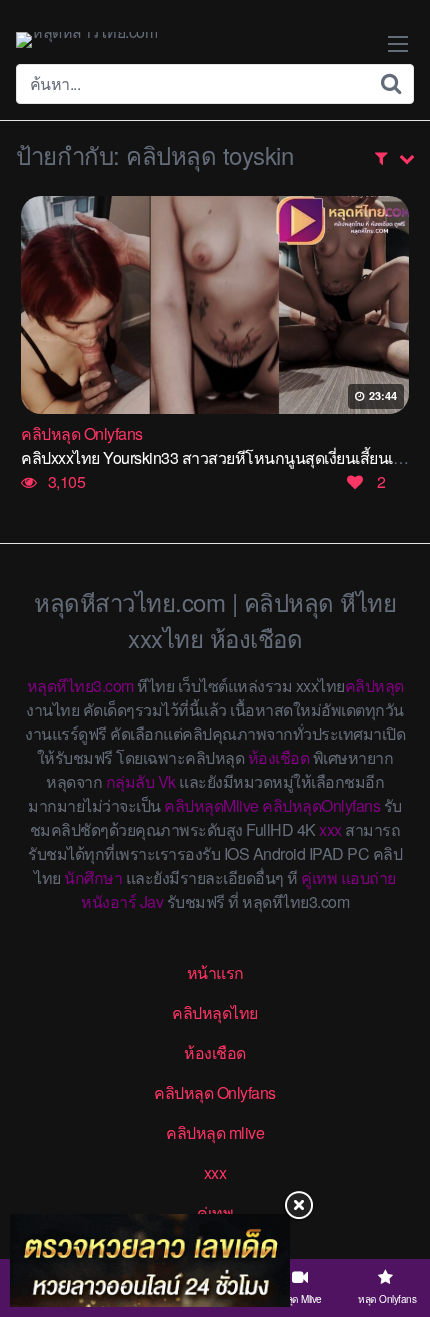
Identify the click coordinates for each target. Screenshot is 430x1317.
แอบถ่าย (368, 877)
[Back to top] (395, 1223)
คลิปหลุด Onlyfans (215, 1092)
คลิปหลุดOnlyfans (321, 805)
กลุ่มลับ (130, 781)
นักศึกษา (93, 877)
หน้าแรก (215, 972)
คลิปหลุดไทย (215, 1012)
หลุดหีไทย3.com (80, 685)
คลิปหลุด (374, 685)
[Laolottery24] (150, 1260)
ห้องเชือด (279, 757)
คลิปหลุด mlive (215, 1132)
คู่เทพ (319, 877)
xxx (330, 829)
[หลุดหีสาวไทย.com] (86, 40)
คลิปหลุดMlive (211, 805)
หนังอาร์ (108, 901)
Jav (152, 901)
